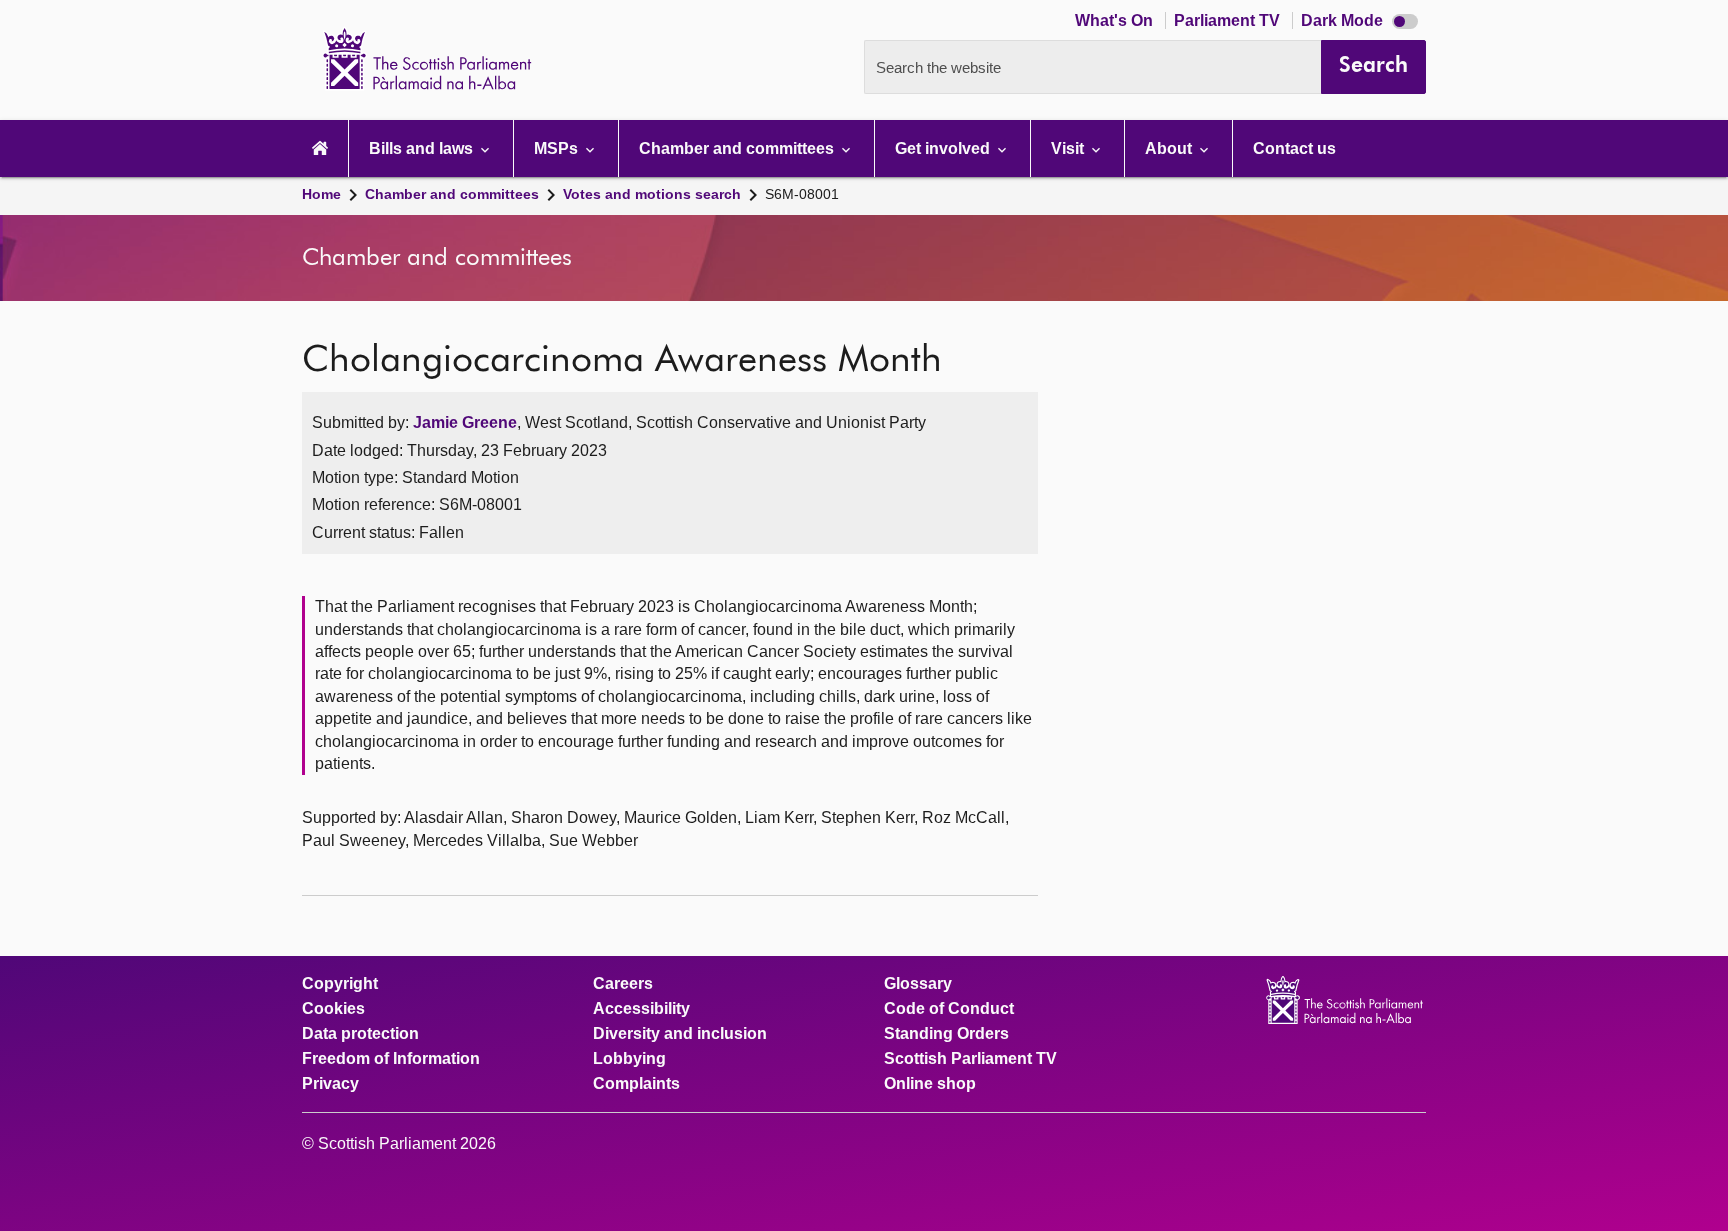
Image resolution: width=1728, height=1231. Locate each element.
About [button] (1170, 148)
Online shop (930, 1084)
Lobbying (629, 1059)
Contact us (1294, 148)
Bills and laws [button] (423, 148)
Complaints (636, 1084)
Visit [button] (1069, 148)
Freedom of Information (391, 1059)
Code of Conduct (949, 1009)
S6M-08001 (802, 194)
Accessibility (641, 1009)
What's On (1116, 20)
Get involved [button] (944, 148)
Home (321, 194)
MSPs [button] (558, 148)
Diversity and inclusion (680, 1034)
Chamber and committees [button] (738, 148)
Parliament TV (1229, 20)
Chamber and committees (452, 194)
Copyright (340, 984)
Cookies (333, 1009)
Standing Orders (946, 1034)
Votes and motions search (652, 194)
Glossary (918, 984)
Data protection (360, 1034)
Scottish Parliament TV (970, 1059)
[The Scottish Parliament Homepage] (320, 148)
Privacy (330, 1084)
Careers (623, 984)
